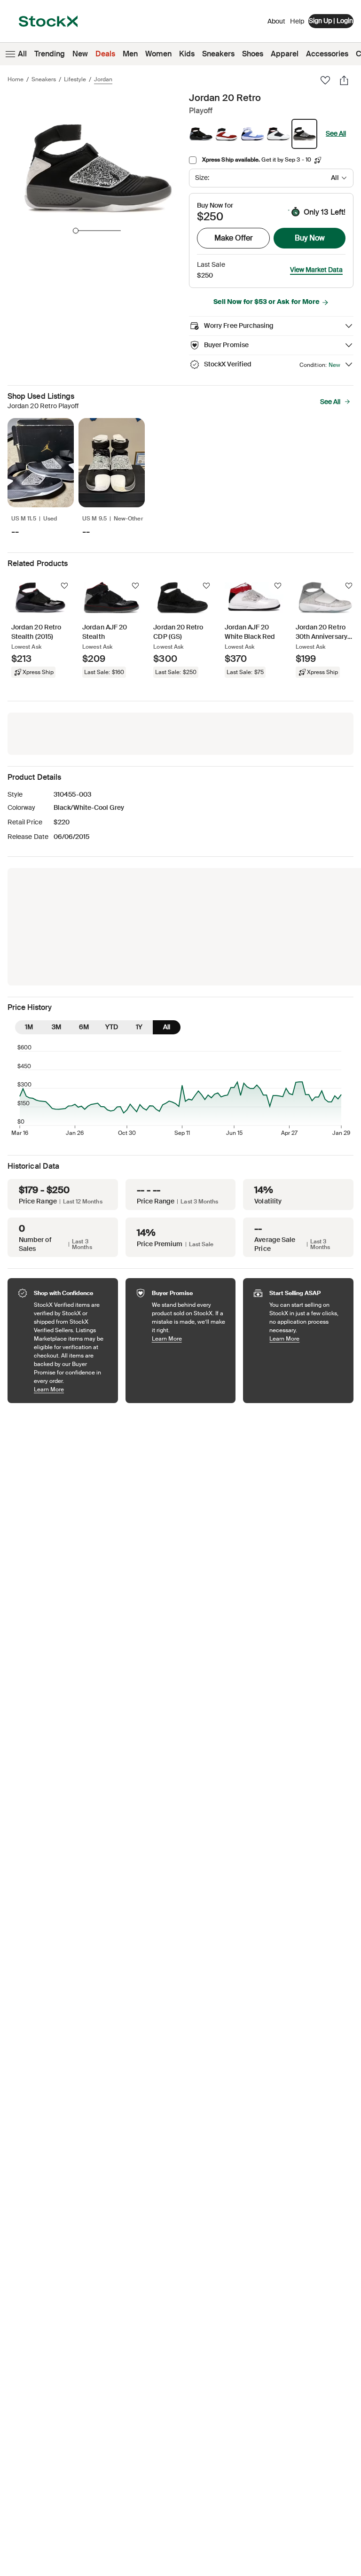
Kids (187, 54)
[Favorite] (325, 80)
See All (336, 133)
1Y (139, 1027)
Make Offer (234, 238)
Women (158, 54)
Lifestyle (75, 79)
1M (29, 1027)
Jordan (103, 79)
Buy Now (310, 238)
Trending (50, 54)
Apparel (285, 54)
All (22, 54)
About (276, 23)
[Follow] (64, 586)
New (80, 54)
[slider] (76, 231)
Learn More (71, 1389)
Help (297, 21)
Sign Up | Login (331, 21)
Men (130, 54)
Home (16, 79)
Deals (105, 54)
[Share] (344, 80)
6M (84, 1027)
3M (56, 1027)
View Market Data (316, 270)
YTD (112, 1027)
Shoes (253, 54)
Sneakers (218, 54)
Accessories (327, 54)
